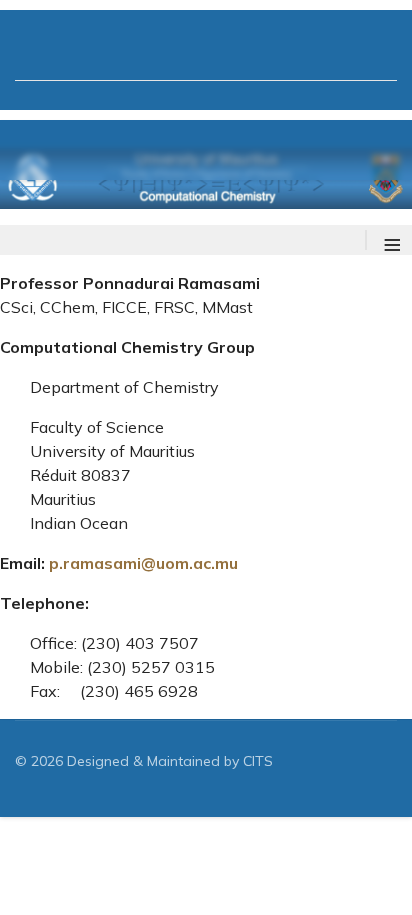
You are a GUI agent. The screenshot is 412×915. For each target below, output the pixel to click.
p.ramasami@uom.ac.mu (143, 563)
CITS (258, 761)
